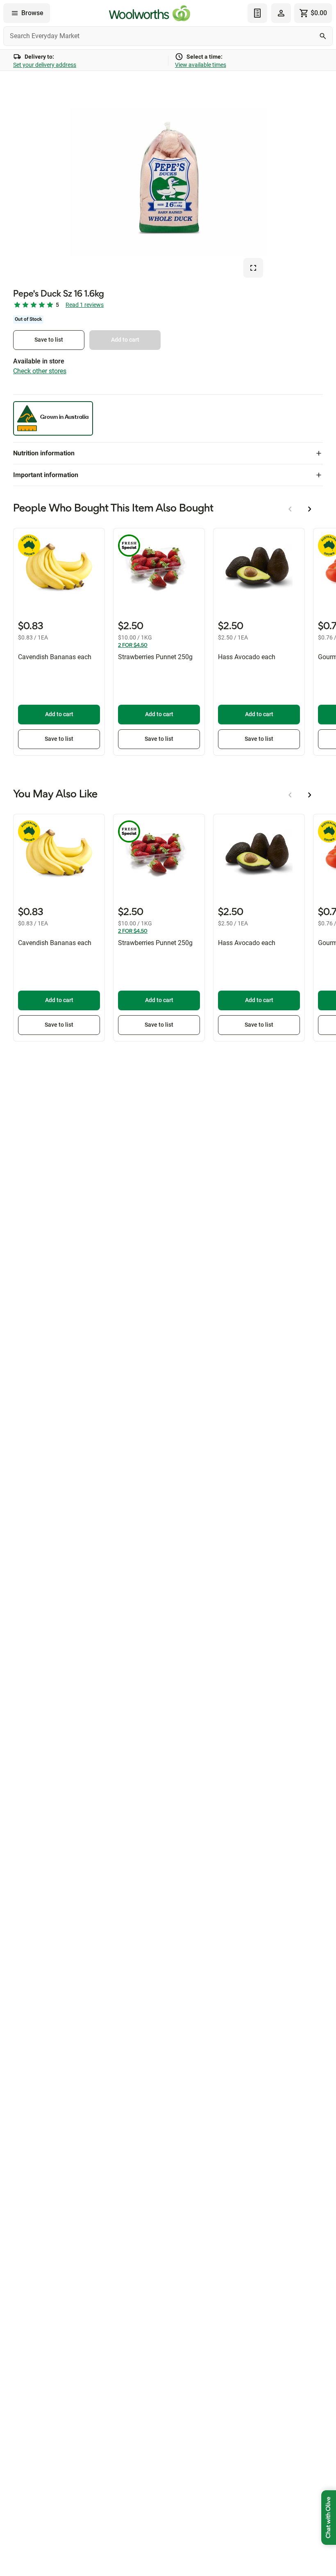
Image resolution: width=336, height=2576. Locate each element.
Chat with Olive (329, 2518)
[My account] (281, 13)
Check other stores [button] (40, 371)
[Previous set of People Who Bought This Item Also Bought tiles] (290, 509)
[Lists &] (257, 13)
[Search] (323, 36)
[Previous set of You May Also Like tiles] (290, 795)
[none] (281, 13)
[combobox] (168, 36)
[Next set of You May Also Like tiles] (310, 795)
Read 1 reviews (85, 305)
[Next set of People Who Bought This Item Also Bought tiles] (310, 509)
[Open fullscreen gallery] (253, 268)
